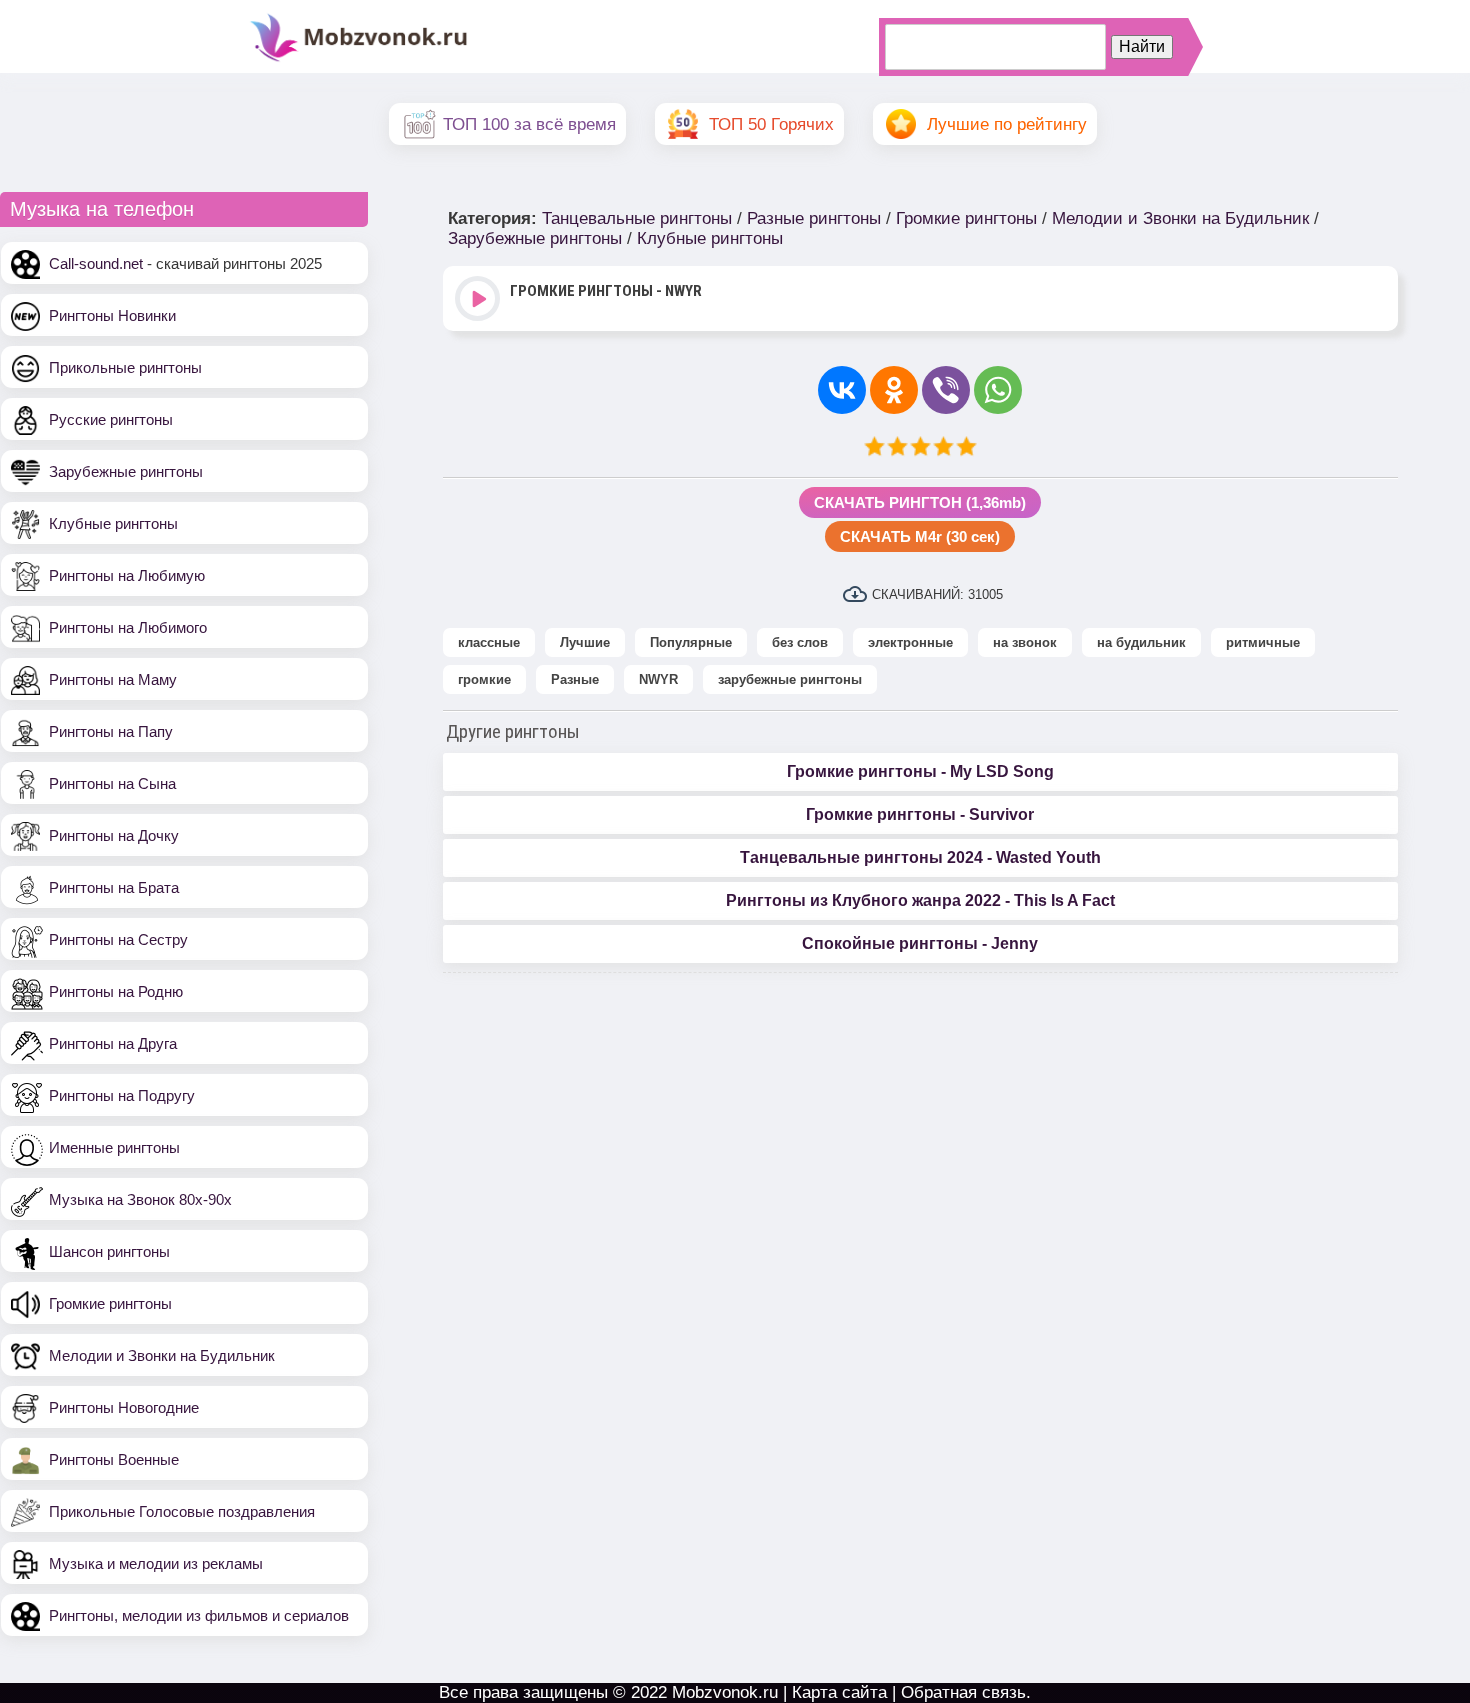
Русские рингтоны (111, 419)
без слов (800, 642)
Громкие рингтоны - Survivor (920, 814)
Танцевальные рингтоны (637, 218)
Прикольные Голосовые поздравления (182, 1511)
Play (479, 300)
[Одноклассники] (894, 390)
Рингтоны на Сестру (118, 939)
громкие (484, 679)
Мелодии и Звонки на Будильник (162, 1355)
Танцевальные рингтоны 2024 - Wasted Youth (920, 857)
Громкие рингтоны (110, 1303)
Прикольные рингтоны (125, 367)
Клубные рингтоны (113, 523)
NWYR (658, 679)
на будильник (1141, 642)
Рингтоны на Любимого (128, 627)
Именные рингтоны (114, 1147)
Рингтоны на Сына (112, 783)
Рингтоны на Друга (113, 1043)
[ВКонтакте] (842, 390)
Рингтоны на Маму (113, 679)
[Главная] (359, 59)
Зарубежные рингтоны (126, 471)
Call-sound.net (96, 263)
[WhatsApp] (998, 390)
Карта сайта (839, 1692)
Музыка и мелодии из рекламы (156, 1563)
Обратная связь (963, 1692)
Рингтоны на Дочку (114, 835)
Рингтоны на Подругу (122, 1095)
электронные (910, 642)
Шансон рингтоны (109, 1251)
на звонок (1025, 642)
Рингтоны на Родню (116, 991)
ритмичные (1263, 642)
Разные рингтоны (814, 218)
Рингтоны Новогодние (124, 1407)
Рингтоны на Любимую (127, 575)
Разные (575, 679)
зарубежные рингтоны (790, 679)
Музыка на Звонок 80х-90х (140, 1199)
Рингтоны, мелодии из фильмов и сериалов (199, 1615)
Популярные (691, 642)
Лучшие (585, 642)
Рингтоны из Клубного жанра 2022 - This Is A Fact (920, 900)
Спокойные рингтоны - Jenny (920, 943)
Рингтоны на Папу (111, 731)
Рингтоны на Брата (114, 887)
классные (489, 642)
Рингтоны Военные (114, 1459)
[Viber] (946, 390)
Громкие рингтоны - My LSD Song (920, 771)
